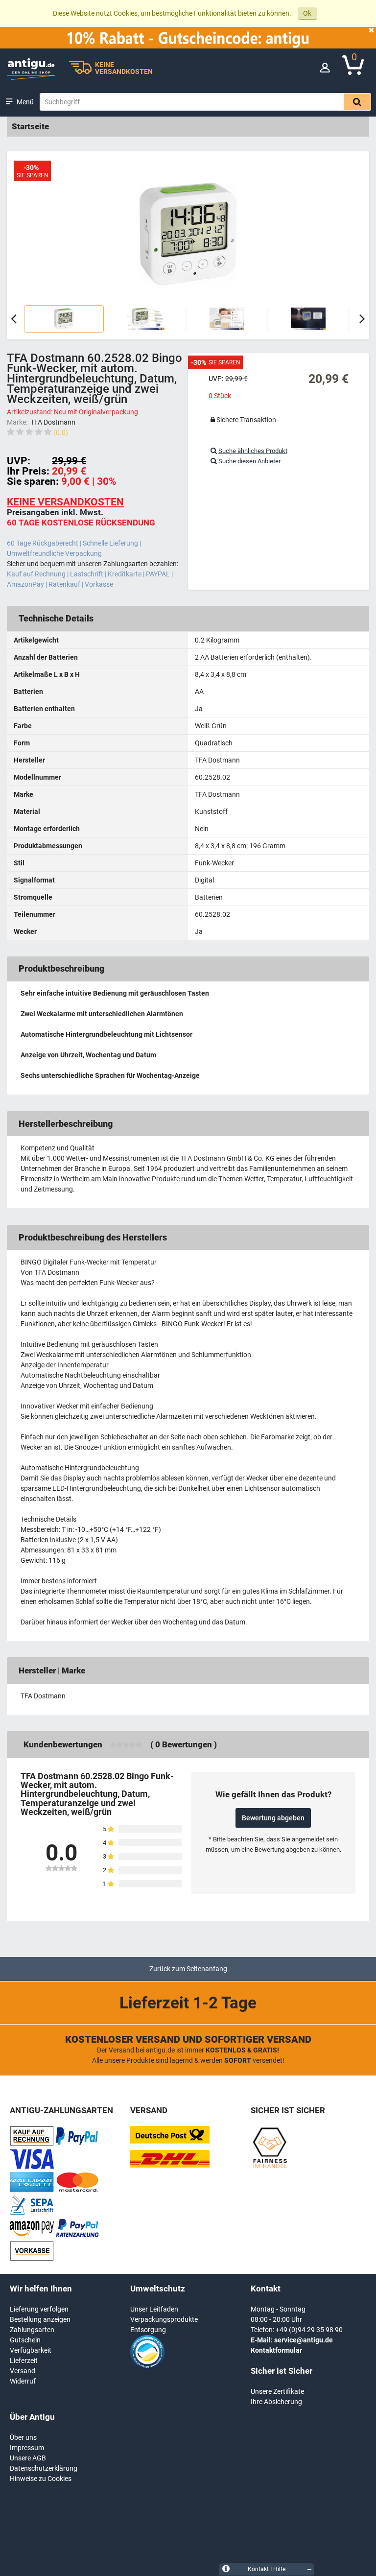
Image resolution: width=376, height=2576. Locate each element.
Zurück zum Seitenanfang (188, 1969)
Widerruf (23, 2381)
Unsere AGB (28, 2458)
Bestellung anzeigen (40, 2319)
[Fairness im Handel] (270, 2167)
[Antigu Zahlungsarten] (32, 2144)
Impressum (27, 2448)
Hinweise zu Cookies (41, 2479)
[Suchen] (357, 102)
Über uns (23, 2437)
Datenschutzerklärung (44, 2468)
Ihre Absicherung (276, 2402)
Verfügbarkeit (31, 2350)
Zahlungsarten (32, 2330)
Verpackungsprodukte (164, 2319)
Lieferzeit (24, 2361)
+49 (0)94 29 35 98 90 (309, 2330)
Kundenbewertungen (63, 1744)
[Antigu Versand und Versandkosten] (170, 2165)
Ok (307, 13)
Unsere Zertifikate (277, 2391)
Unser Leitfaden (154, 2309)
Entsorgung (148, 2330)
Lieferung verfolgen (39, 2309)
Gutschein (25, 2340)
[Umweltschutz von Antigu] (147, 2367)
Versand (23, 2371)
